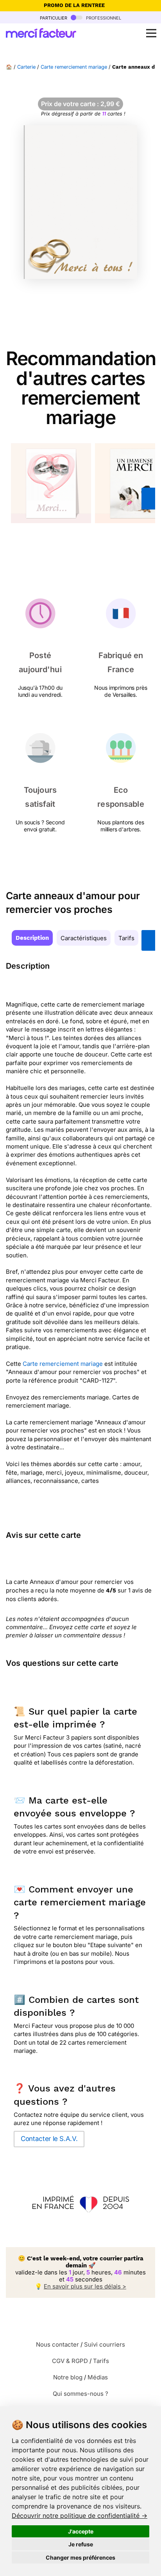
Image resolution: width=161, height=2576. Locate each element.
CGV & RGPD (70, 2361)
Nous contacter (57, 2344)
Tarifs (126, 938)
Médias (98, 2377)
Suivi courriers (105, 2344)
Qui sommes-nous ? (80, 2394)
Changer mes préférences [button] (80, 2557)
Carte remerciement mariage (74, 67)
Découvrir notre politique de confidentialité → (80, 2516)
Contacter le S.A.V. (49, 2139)
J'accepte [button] (81, 2531)
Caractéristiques (84, 938)
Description (32, 938)
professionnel (103, 17)
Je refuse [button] (81, 2544)
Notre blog (68, 2377)
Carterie (26, 67)
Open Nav (151, 33)
